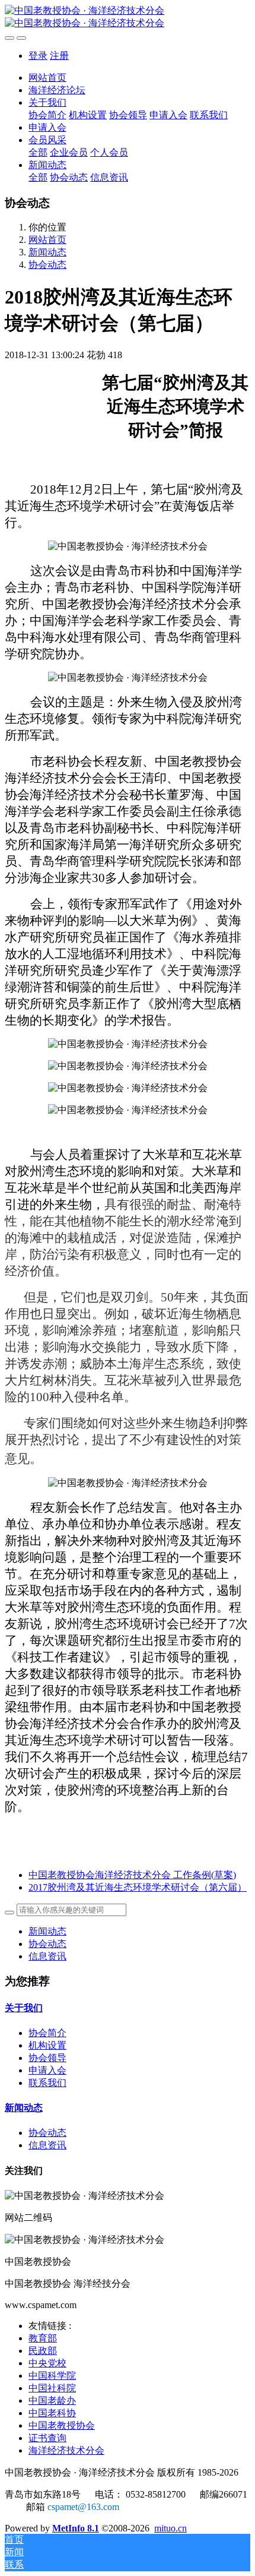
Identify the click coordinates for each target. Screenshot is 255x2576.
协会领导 (47, 2058)
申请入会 (47, 2070)
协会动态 (47, 265)
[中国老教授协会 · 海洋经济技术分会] (128, 17)
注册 (59, 56)
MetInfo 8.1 (76, 2528)
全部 (38, 152)
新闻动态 (47, 252)
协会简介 (47, 2033)
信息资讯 (47, 1956)
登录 (38, 56)
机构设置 (47, 2045)
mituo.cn (170, 2528)
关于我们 (24, 2008)
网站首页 (47, 78)
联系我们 (47, 2083)
